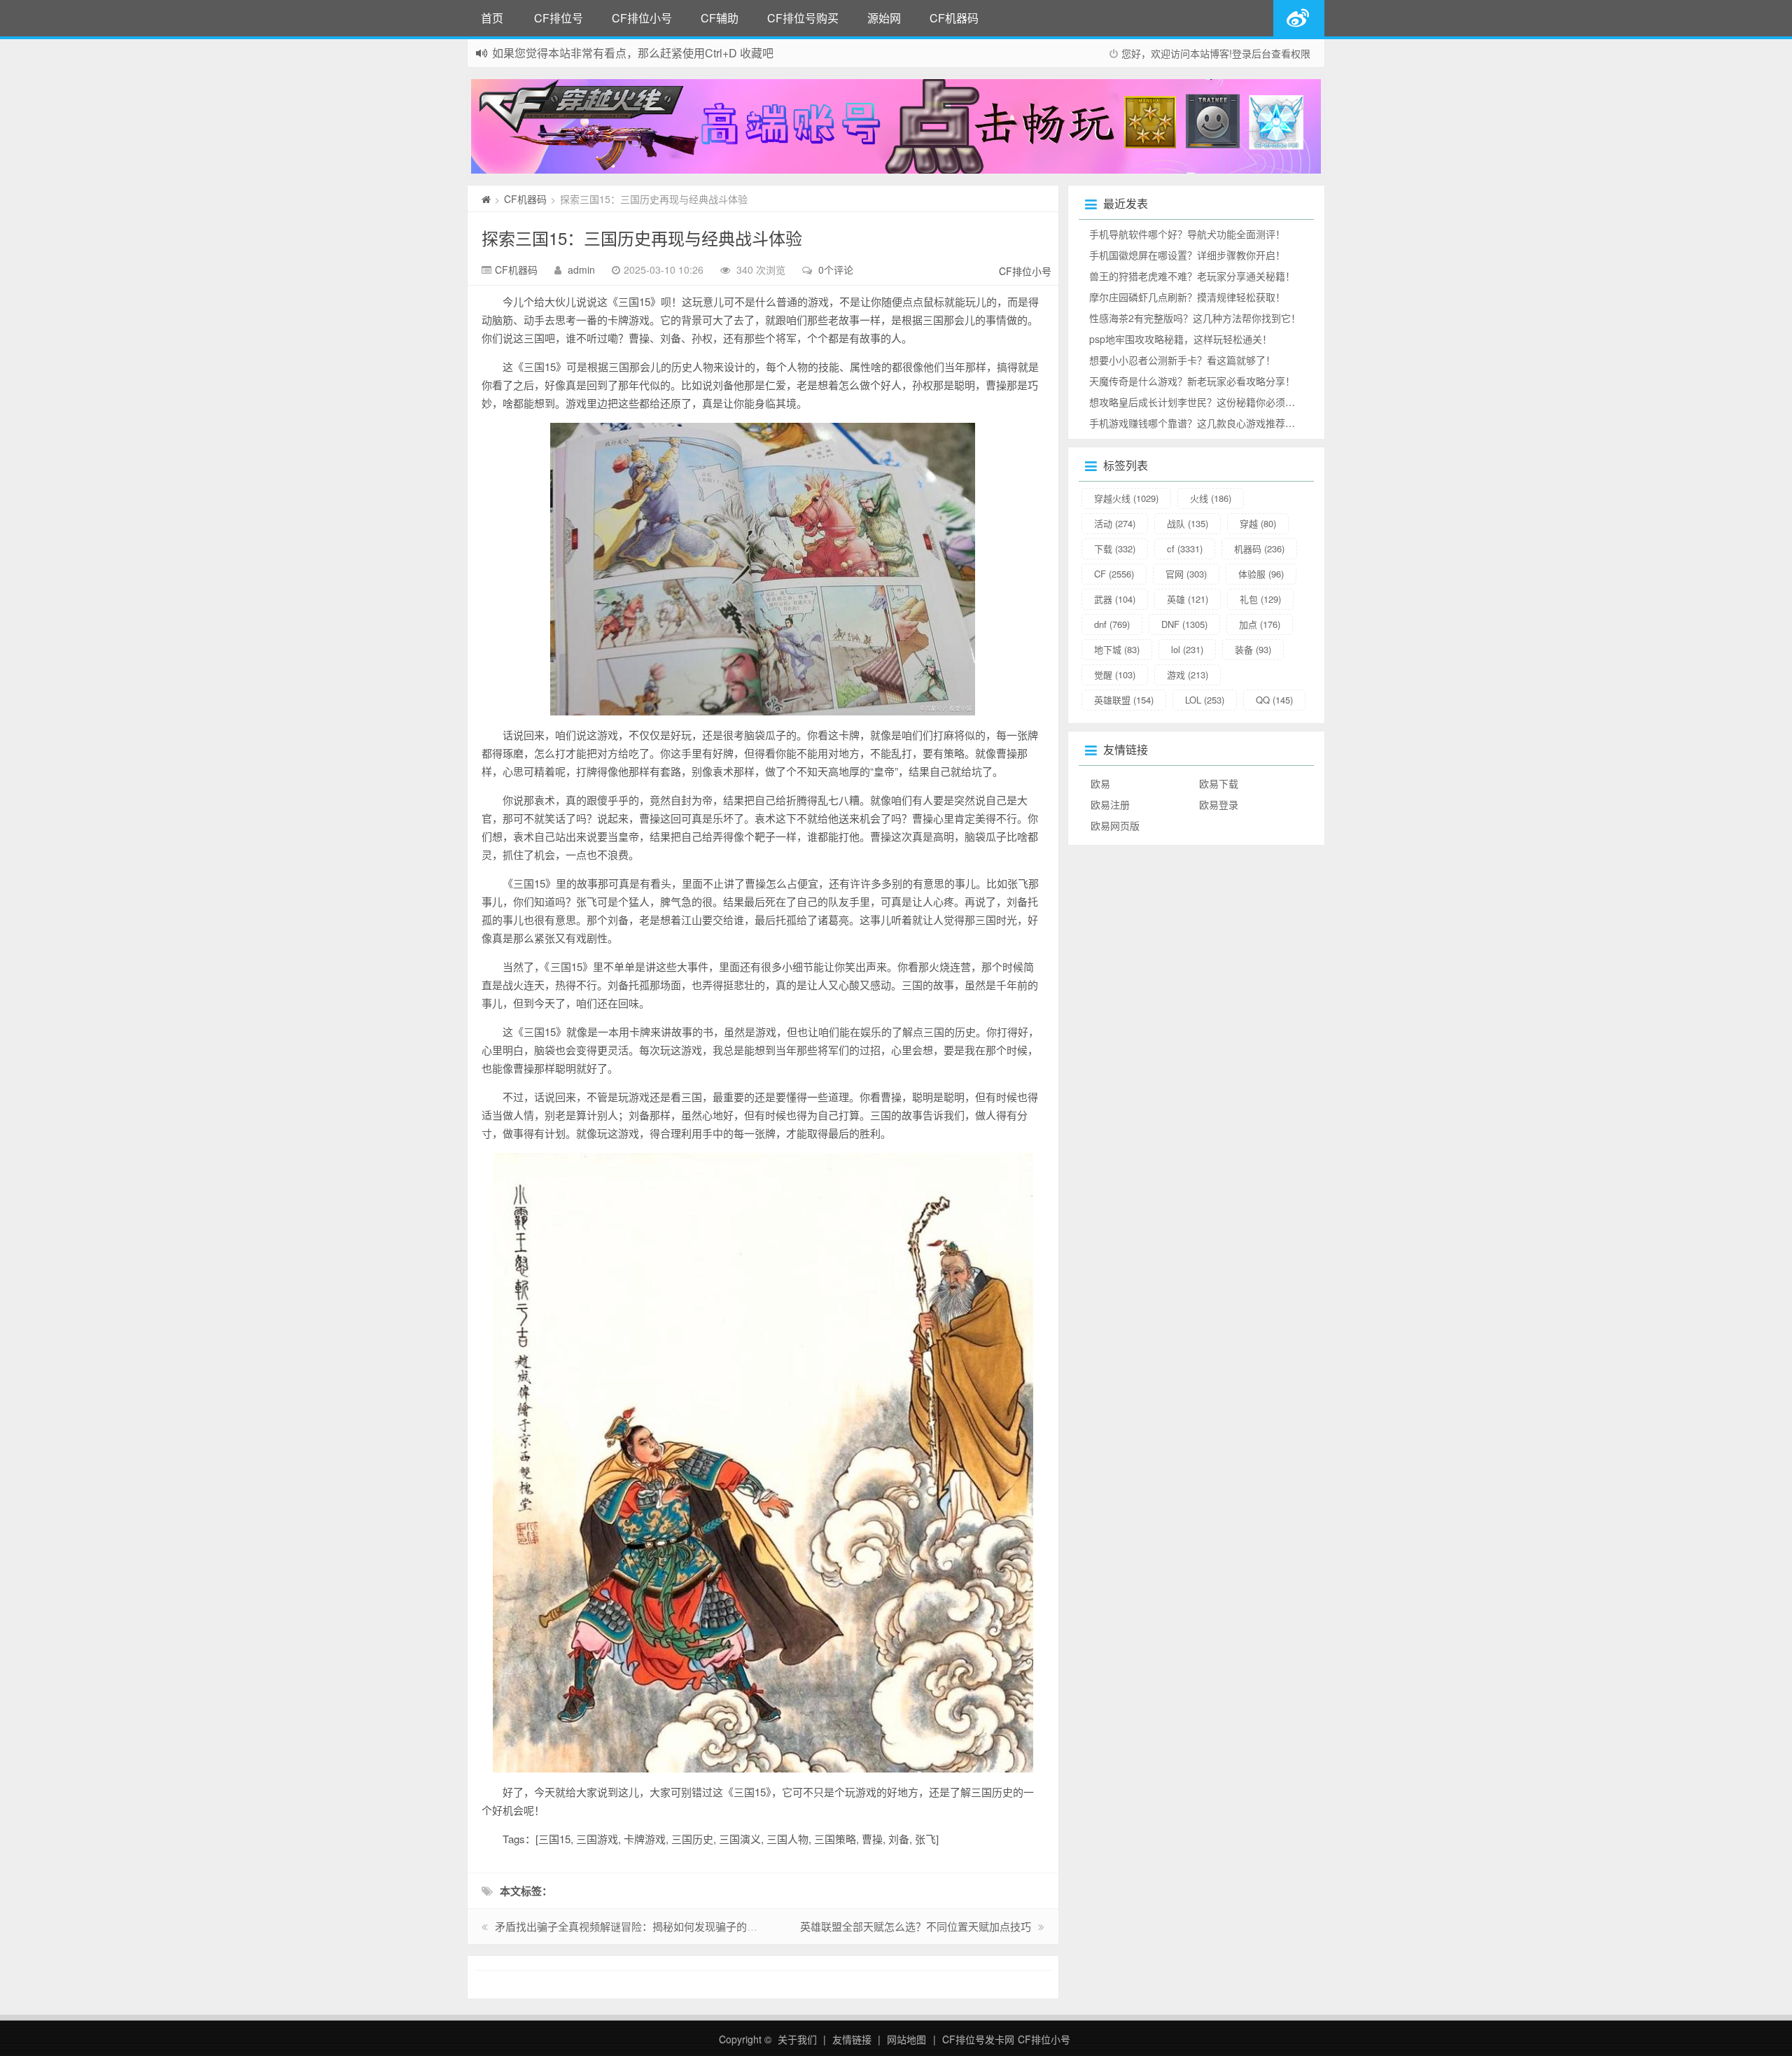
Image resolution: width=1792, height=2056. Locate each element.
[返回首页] (486, 199)
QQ (1274, 700)
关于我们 (797, 2039)
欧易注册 (1110, 804)
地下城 (1117, 649)
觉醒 (1115, 674)
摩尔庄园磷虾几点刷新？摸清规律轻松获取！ (1187, 297)
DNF (1184, 624)
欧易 (1100, 783)
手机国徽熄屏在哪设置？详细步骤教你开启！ (1187, 255)
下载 (1115, 548)
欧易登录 (1219, 804)
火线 (1211, 498)
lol (1187, 649)
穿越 (1258, 523)
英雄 (1188, 599)
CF (1114, 574)
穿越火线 (1126, 498)
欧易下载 (1219, 783)
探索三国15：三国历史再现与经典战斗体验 (642, 238)
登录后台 (1252, 53)
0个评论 (836, 270)
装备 (1253, 649)
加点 (1260, 624)
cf (1185, 548)
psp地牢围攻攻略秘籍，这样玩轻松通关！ (1181, 339)
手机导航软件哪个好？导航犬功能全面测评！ (1187, 234)
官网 (1186, 574)
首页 (492, 18)
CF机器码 (954, 18)
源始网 (884, 18)
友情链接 (852, 2039)
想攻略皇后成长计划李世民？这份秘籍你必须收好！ (1202, 402)
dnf (1112, 624)
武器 (1115, 599)
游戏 (1188, 674)
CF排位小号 (642, 18)
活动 (1115, 523)
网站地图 (906, 2039)
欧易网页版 (1115, 825)
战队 (1188, 523)
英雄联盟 (1124, 700)
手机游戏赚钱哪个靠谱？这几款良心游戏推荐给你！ (1202, 423)
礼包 (1260, 599)
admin (581, 270)
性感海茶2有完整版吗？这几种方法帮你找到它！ (1195, 318)
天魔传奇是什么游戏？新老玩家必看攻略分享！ (1192, 381)
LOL (1205, 700)
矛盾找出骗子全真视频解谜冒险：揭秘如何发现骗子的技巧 (631, 1926)
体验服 (1261, 574)
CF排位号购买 (803, 18)
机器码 (1259, 548)
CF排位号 (559, 18)
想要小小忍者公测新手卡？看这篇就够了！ (1182, 360)
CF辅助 (720, 18)
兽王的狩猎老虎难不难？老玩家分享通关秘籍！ (1192, 276)
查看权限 (1291, 53)
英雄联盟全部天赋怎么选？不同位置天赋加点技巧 (916, 1926)
